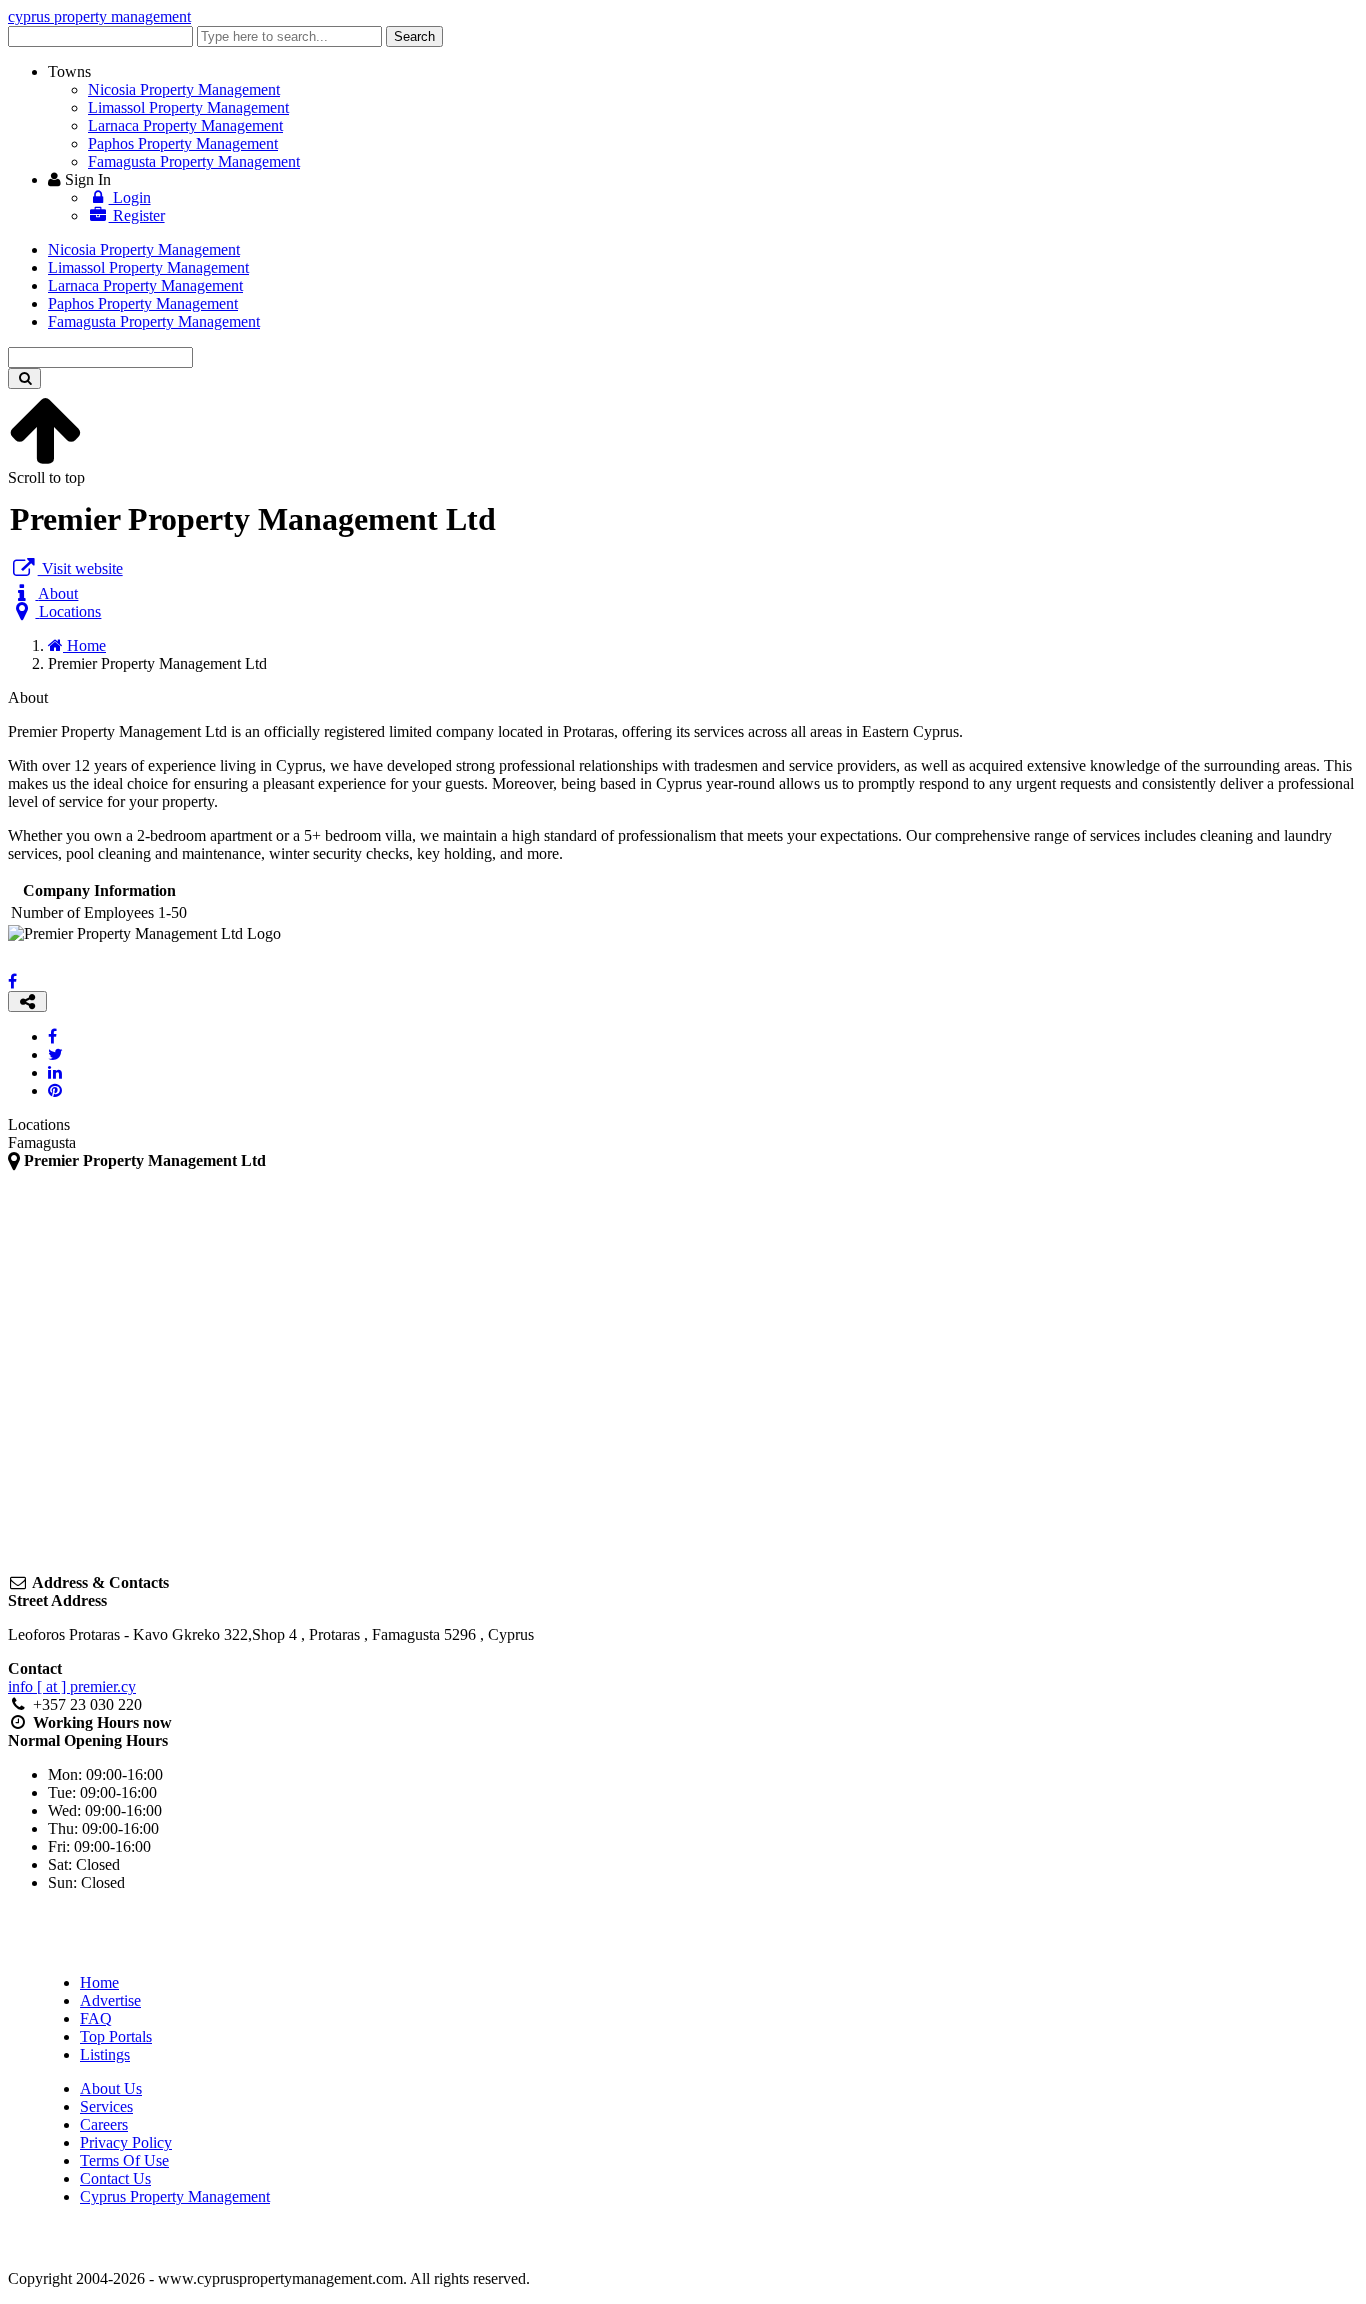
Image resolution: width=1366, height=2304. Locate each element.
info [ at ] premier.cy (72, 1686)
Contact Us (115, 2178)
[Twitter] (55, 1054)
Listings (105, 2054)
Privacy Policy (126, 2142)
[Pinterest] (55, 1090)
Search (414, 36)
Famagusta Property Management (194, 161)
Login (130, 197)
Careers (104, 2124)
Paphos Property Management (183, 143)
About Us (111, 2088)
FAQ (96, 2018)
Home (99, 1982)
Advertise (110, 2000)
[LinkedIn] (55, 1072)
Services (106, 2106)
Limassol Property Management (188, 107)
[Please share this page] (27, 1001)
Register (137, 215)
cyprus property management (99, 16)
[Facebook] (12, 981)
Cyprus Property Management (175, 2196)
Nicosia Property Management (184, 89)
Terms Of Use (124, 2160)
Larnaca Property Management (185, 125)
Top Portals (116, 2036)
